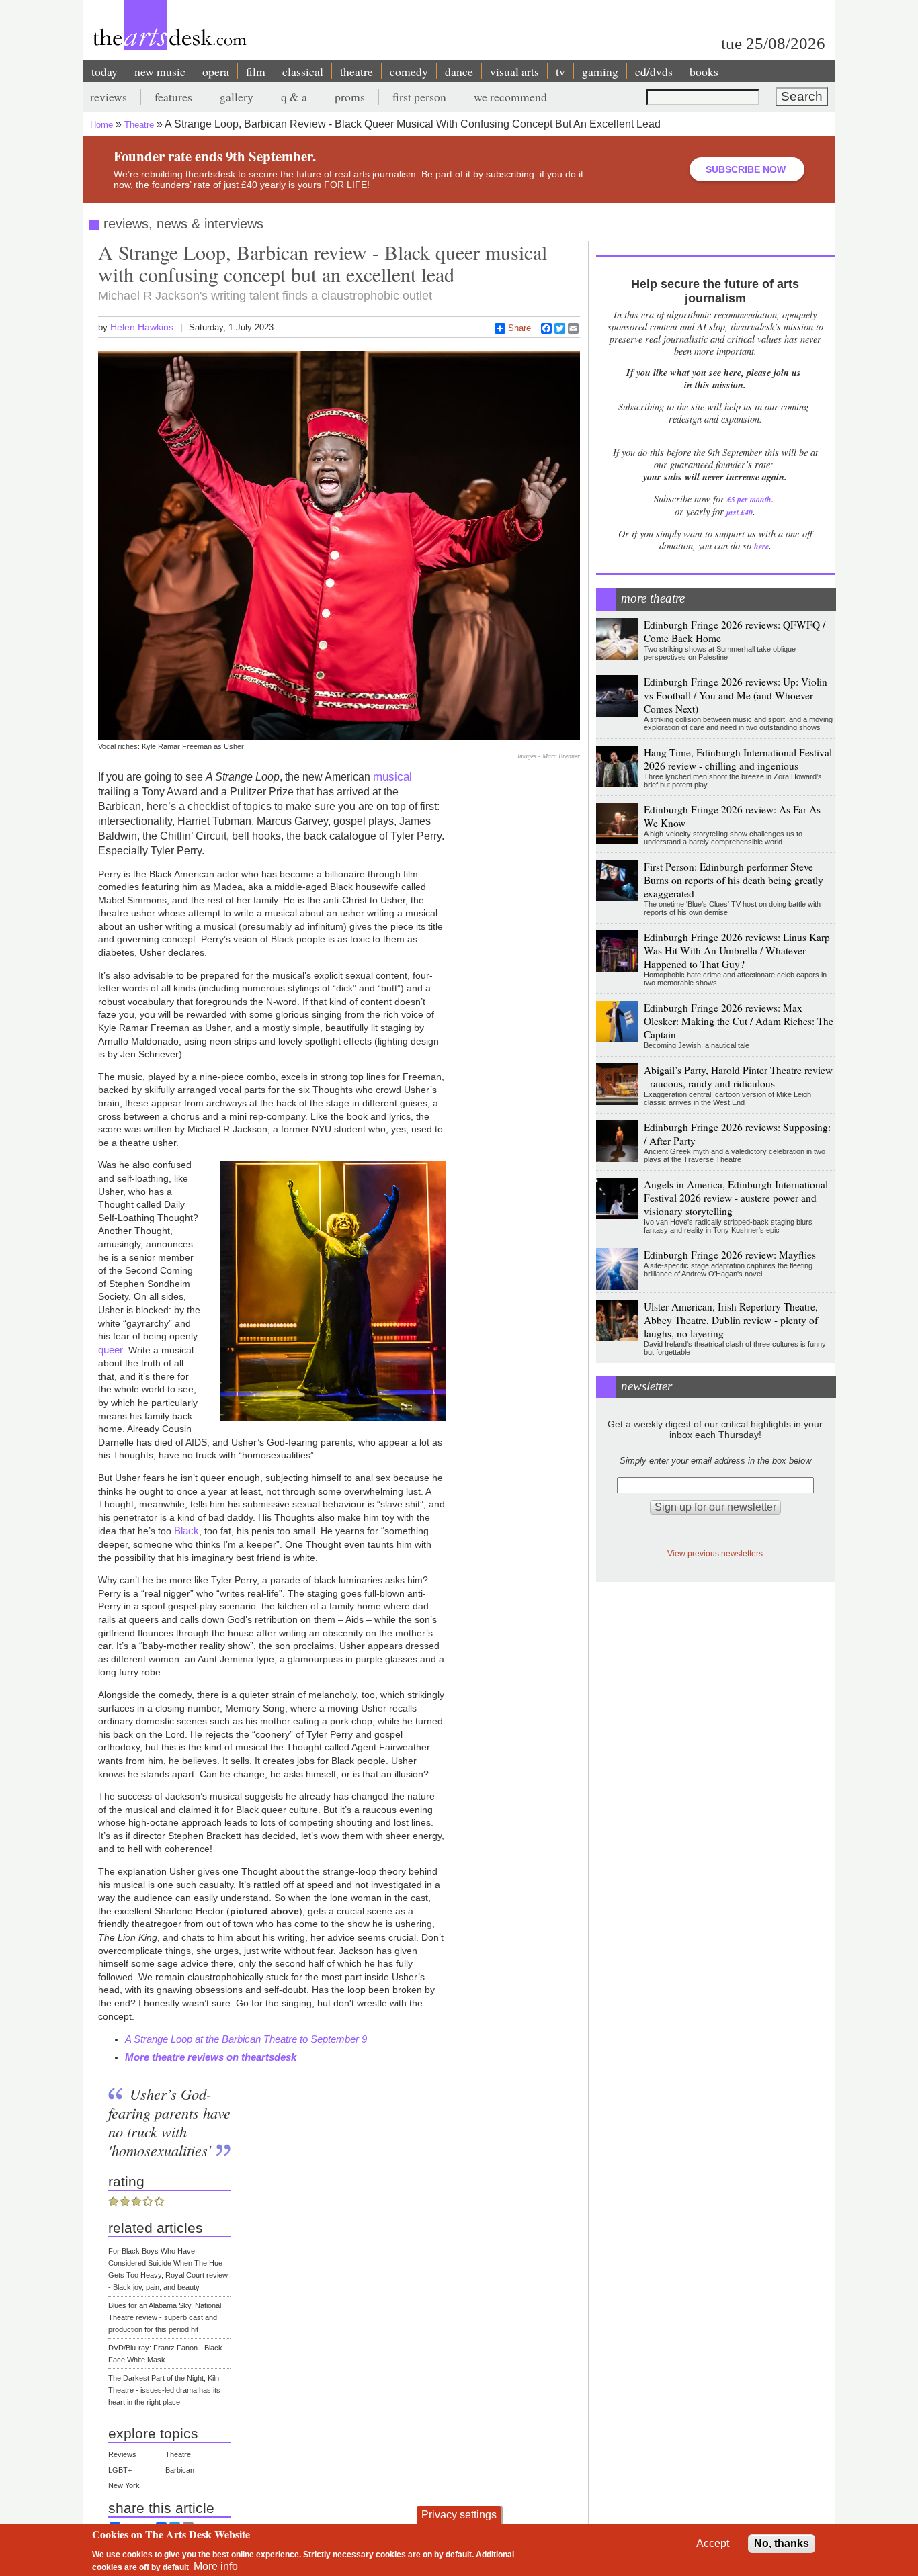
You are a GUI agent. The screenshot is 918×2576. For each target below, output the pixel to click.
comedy (409, 71)
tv (560, 71)
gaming (600, 71)
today (105, 71)
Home (101, 125)
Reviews (122, 2454)
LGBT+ (120, 2470)
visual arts (514, 71)
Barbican (180, 2470)
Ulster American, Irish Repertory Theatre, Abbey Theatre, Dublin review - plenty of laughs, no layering (731, 1320)
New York (124, 2485)
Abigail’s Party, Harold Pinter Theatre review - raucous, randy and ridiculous (738, 1077)
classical (303, 71)
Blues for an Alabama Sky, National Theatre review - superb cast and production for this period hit (165, 2317)
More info (216, 2566)
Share (519, 328)
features (173, 97)
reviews (109, 97)
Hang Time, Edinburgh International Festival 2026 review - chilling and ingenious (738, 759)
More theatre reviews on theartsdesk (211, 2057)
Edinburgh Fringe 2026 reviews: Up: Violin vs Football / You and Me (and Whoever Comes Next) (736, 695)
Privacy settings (459, 2515)
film (256, 71)
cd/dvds (654, 71)
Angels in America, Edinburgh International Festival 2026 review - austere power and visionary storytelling (736, 1198)
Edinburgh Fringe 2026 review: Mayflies (730, 1255)
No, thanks (782, 2543)
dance (459, 71)
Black (186, 1530)
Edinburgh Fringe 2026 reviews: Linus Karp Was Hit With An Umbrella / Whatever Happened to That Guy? (737, 950)
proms (350, 97)
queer (111, 1350)
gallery (237, 97)
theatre (357, 71)
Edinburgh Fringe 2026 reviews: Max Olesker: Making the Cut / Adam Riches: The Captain (739, 1021)
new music (160, 71)
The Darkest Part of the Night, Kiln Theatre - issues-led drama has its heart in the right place (164, 2390)
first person (419, 97)
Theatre (139, 125)
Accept (713, 2543)
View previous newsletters (715, 1553)
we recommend (510, 97)
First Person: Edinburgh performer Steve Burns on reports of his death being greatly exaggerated (734, 880)
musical (392, 776)
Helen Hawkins (142, 327)
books (704, 71)
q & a (294, 97)
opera (216, 71)
